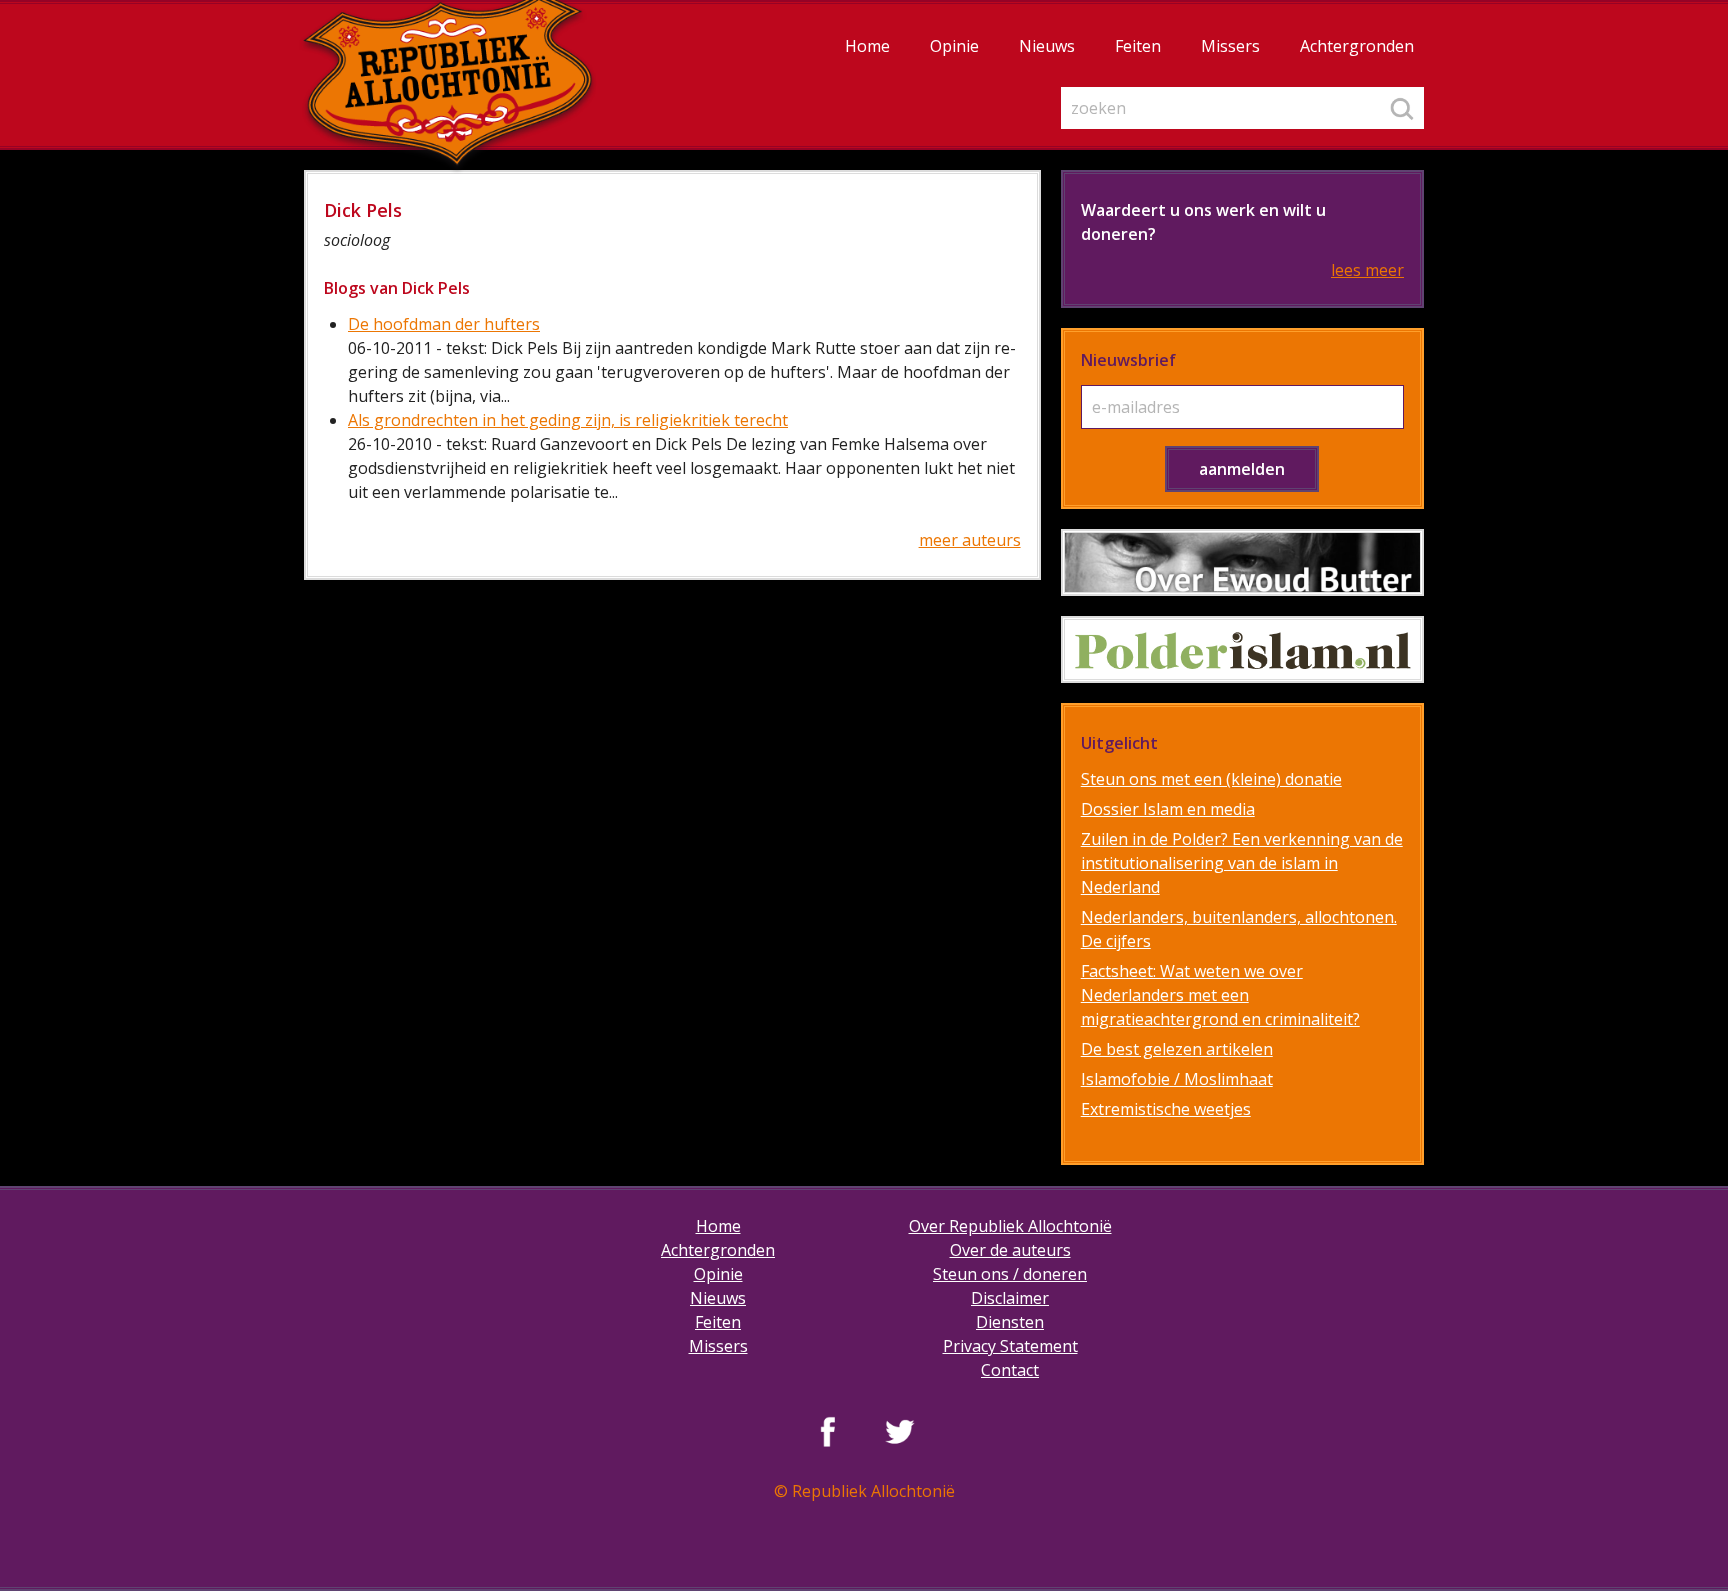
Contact (1010, 1370)
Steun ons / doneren (1010, 1274)
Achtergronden (1357, 46)
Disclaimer (1010, 1298)
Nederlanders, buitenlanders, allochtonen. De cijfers (1239, 929)
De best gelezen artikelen (1177, 1049)
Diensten (1010, 1322)
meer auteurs (970, 540)
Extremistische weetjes (1166, 1109)
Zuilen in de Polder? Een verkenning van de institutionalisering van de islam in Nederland (1242, 863)
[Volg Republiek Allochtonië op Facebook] (828, 1431)
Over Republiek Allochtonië (1010, 1226)
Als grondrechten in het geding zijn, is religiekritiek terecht (568, 420)
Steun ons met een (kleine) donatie (1211, 779)
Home (867, 46)
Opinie (954, 46)
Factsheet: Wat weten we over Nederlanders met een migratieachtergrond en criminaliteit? (1220, 995)
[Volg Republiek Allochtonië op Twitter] (900, 1431)
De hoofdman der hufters (444, 324)
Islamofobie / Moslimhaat (1177, 1079)
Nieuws (1047, 46)
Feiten (1138, 46)
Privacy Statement (1010, 1346)
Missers (1230, 46)
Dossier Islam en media (1168, 809)
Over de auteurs (1010, 1250)
